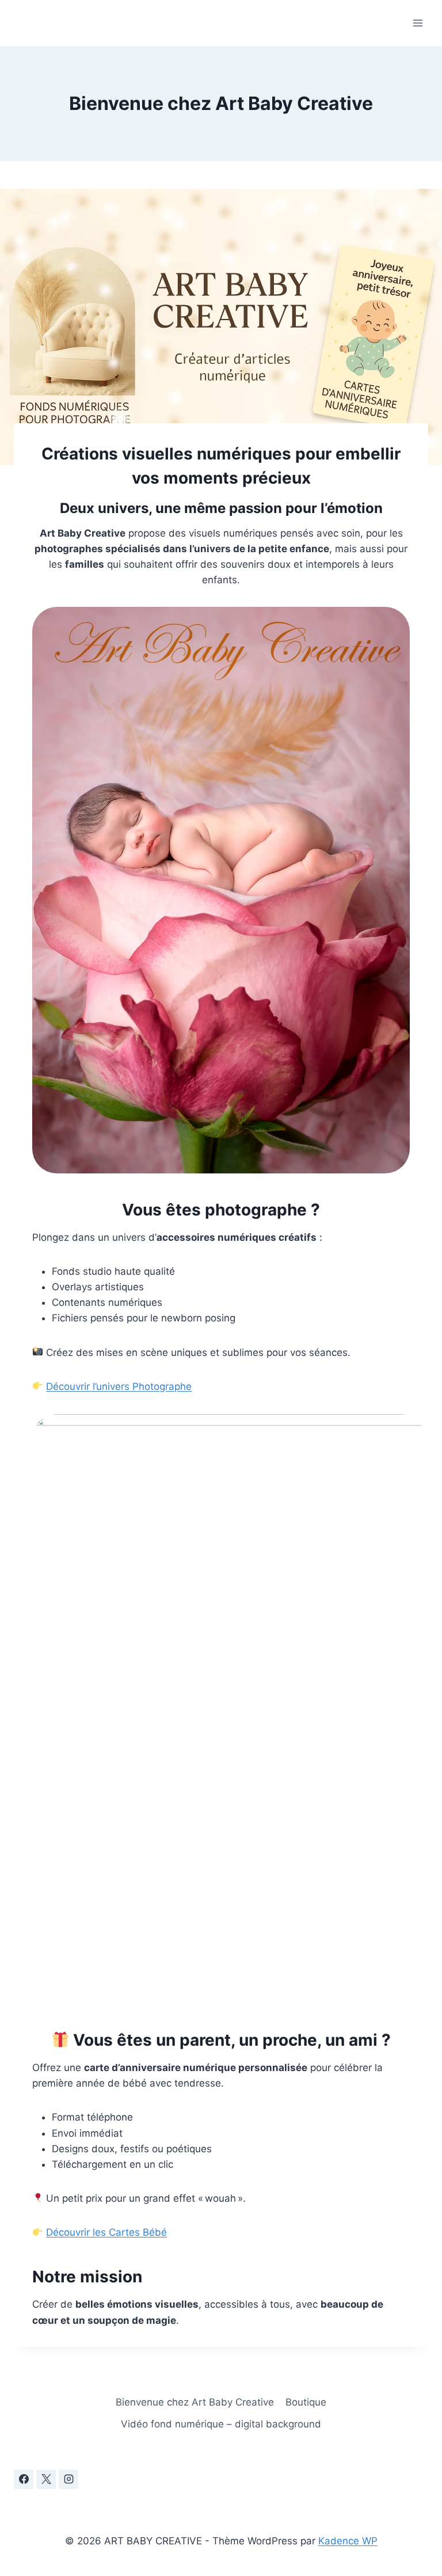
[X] (46, 2479)
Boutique (306, 2402)
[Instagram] (68, 2479)
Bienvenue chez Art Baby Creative (195, 2402)
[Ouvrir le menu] (418, 23)
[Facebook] (24, 2479)
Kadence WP (348, 2541)
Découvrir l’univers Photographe (119, 1386)
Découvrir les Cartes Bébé (106, 2232)
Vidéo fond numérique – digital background (221, 2424)
